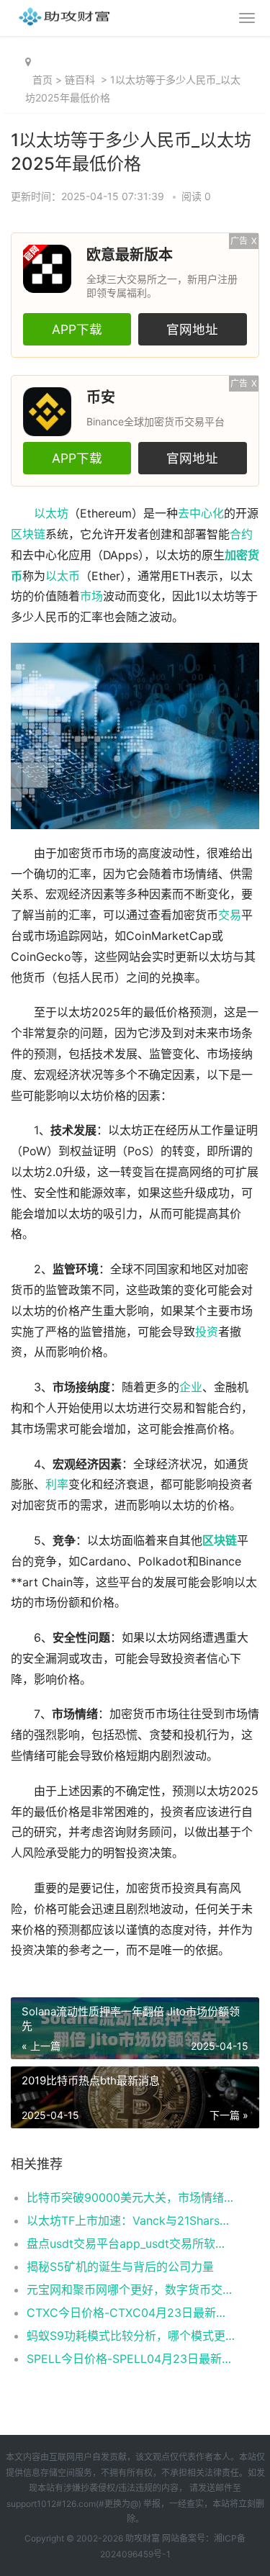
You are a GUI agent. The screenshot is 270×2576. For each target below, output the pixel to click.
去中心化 (201, 514)
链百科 (80, 80)
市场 (91, 596)
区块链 (28, 534)
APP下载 (77, 329)
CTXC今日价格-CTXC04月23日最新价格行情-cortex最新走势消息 (131, 2313)
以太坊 (51, 514)
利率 (57, 1484)
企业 (191, 1387)
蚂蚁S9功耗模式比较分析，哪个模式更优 (131, 2336)
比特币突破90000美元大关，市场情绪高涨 (131, 2197)
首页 (42, 80)
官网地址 (192, 329)
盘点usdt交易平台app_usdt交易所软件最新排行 (131, 2243)
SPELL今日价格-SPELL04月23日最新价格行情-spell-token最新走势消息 (131, 2359)
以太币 (63, 576)
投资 (207, 1332)
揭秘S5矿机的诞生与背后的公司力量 (120, 2267)
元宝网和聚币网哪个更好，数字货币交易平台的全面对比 (131, 2290)
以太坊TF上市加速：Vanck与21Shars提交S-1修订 (131, 2220)
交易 (230, 915)
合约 (241, 534)
